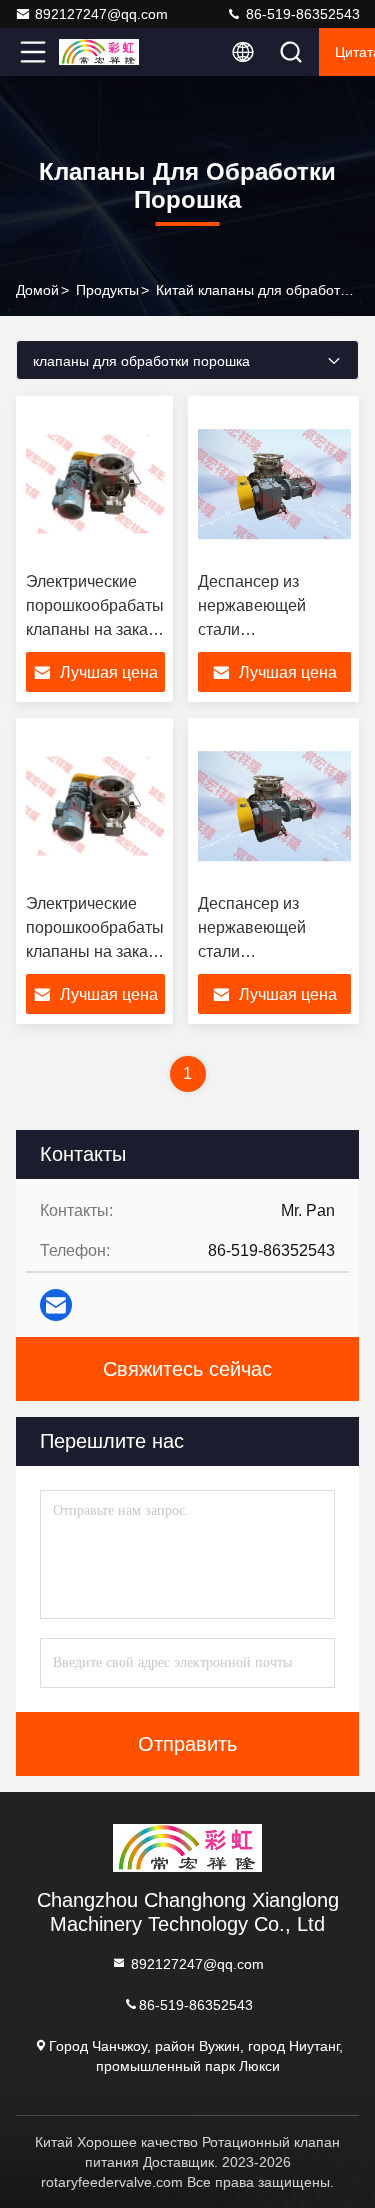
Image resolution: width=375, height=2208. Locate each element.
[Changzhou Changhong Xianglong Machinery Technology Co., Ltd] (99, 52)
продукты (107, 290)
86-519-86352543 (301, 14)
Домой (37, 290)
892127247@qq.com (101, 14)
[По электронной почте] (56, 1305)
